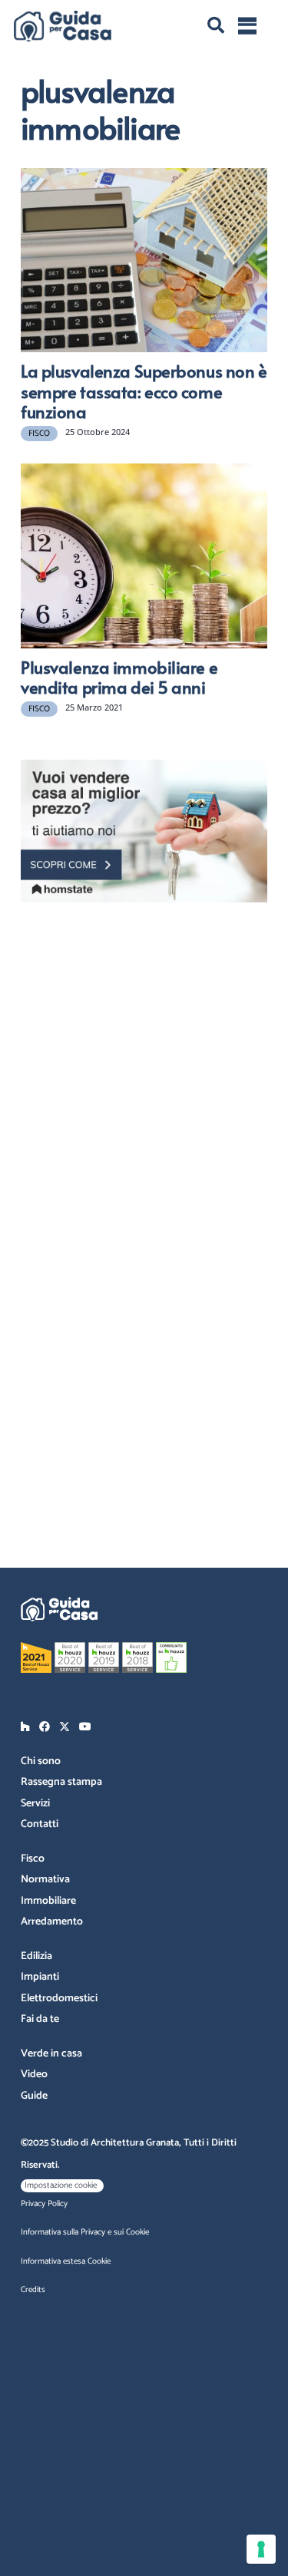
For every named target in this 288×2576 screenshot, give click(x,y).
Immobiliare (48, 1901)
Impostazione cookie (61, 2185)
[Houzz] (25, 1727)
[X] (65, 1727)
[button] (216, 26)
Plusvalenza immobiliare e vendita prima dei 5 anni (119, 677)
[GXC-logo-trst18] (63, 26)
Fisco (33, 1859)
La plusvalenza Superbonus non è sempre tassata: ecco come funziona (144, 391)
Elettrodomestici (59, 1999)
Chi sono (41, 1761)
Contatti (40, 1824)
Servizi (35, 1804)
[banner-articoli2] (144, 831)
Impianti (40, 1977)
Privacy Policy (44, 2204)
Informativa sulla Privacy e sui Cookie (85, 2232)
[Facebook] (45, 1727)
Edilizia (36, 1956)
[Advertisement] (144, 1060)
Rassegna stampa (61, 1782)
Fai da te (40, 2019)
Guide (34, 2096)
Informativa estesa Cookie (66, 2261)
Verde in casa (51, 2054)
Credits (33, 2290)
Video (34, 2075)
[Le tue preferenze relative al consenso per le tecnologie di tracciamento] (261, 2549)
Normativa (45, 1880)
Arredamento (52, 1922)
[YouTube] (85, 1727)
